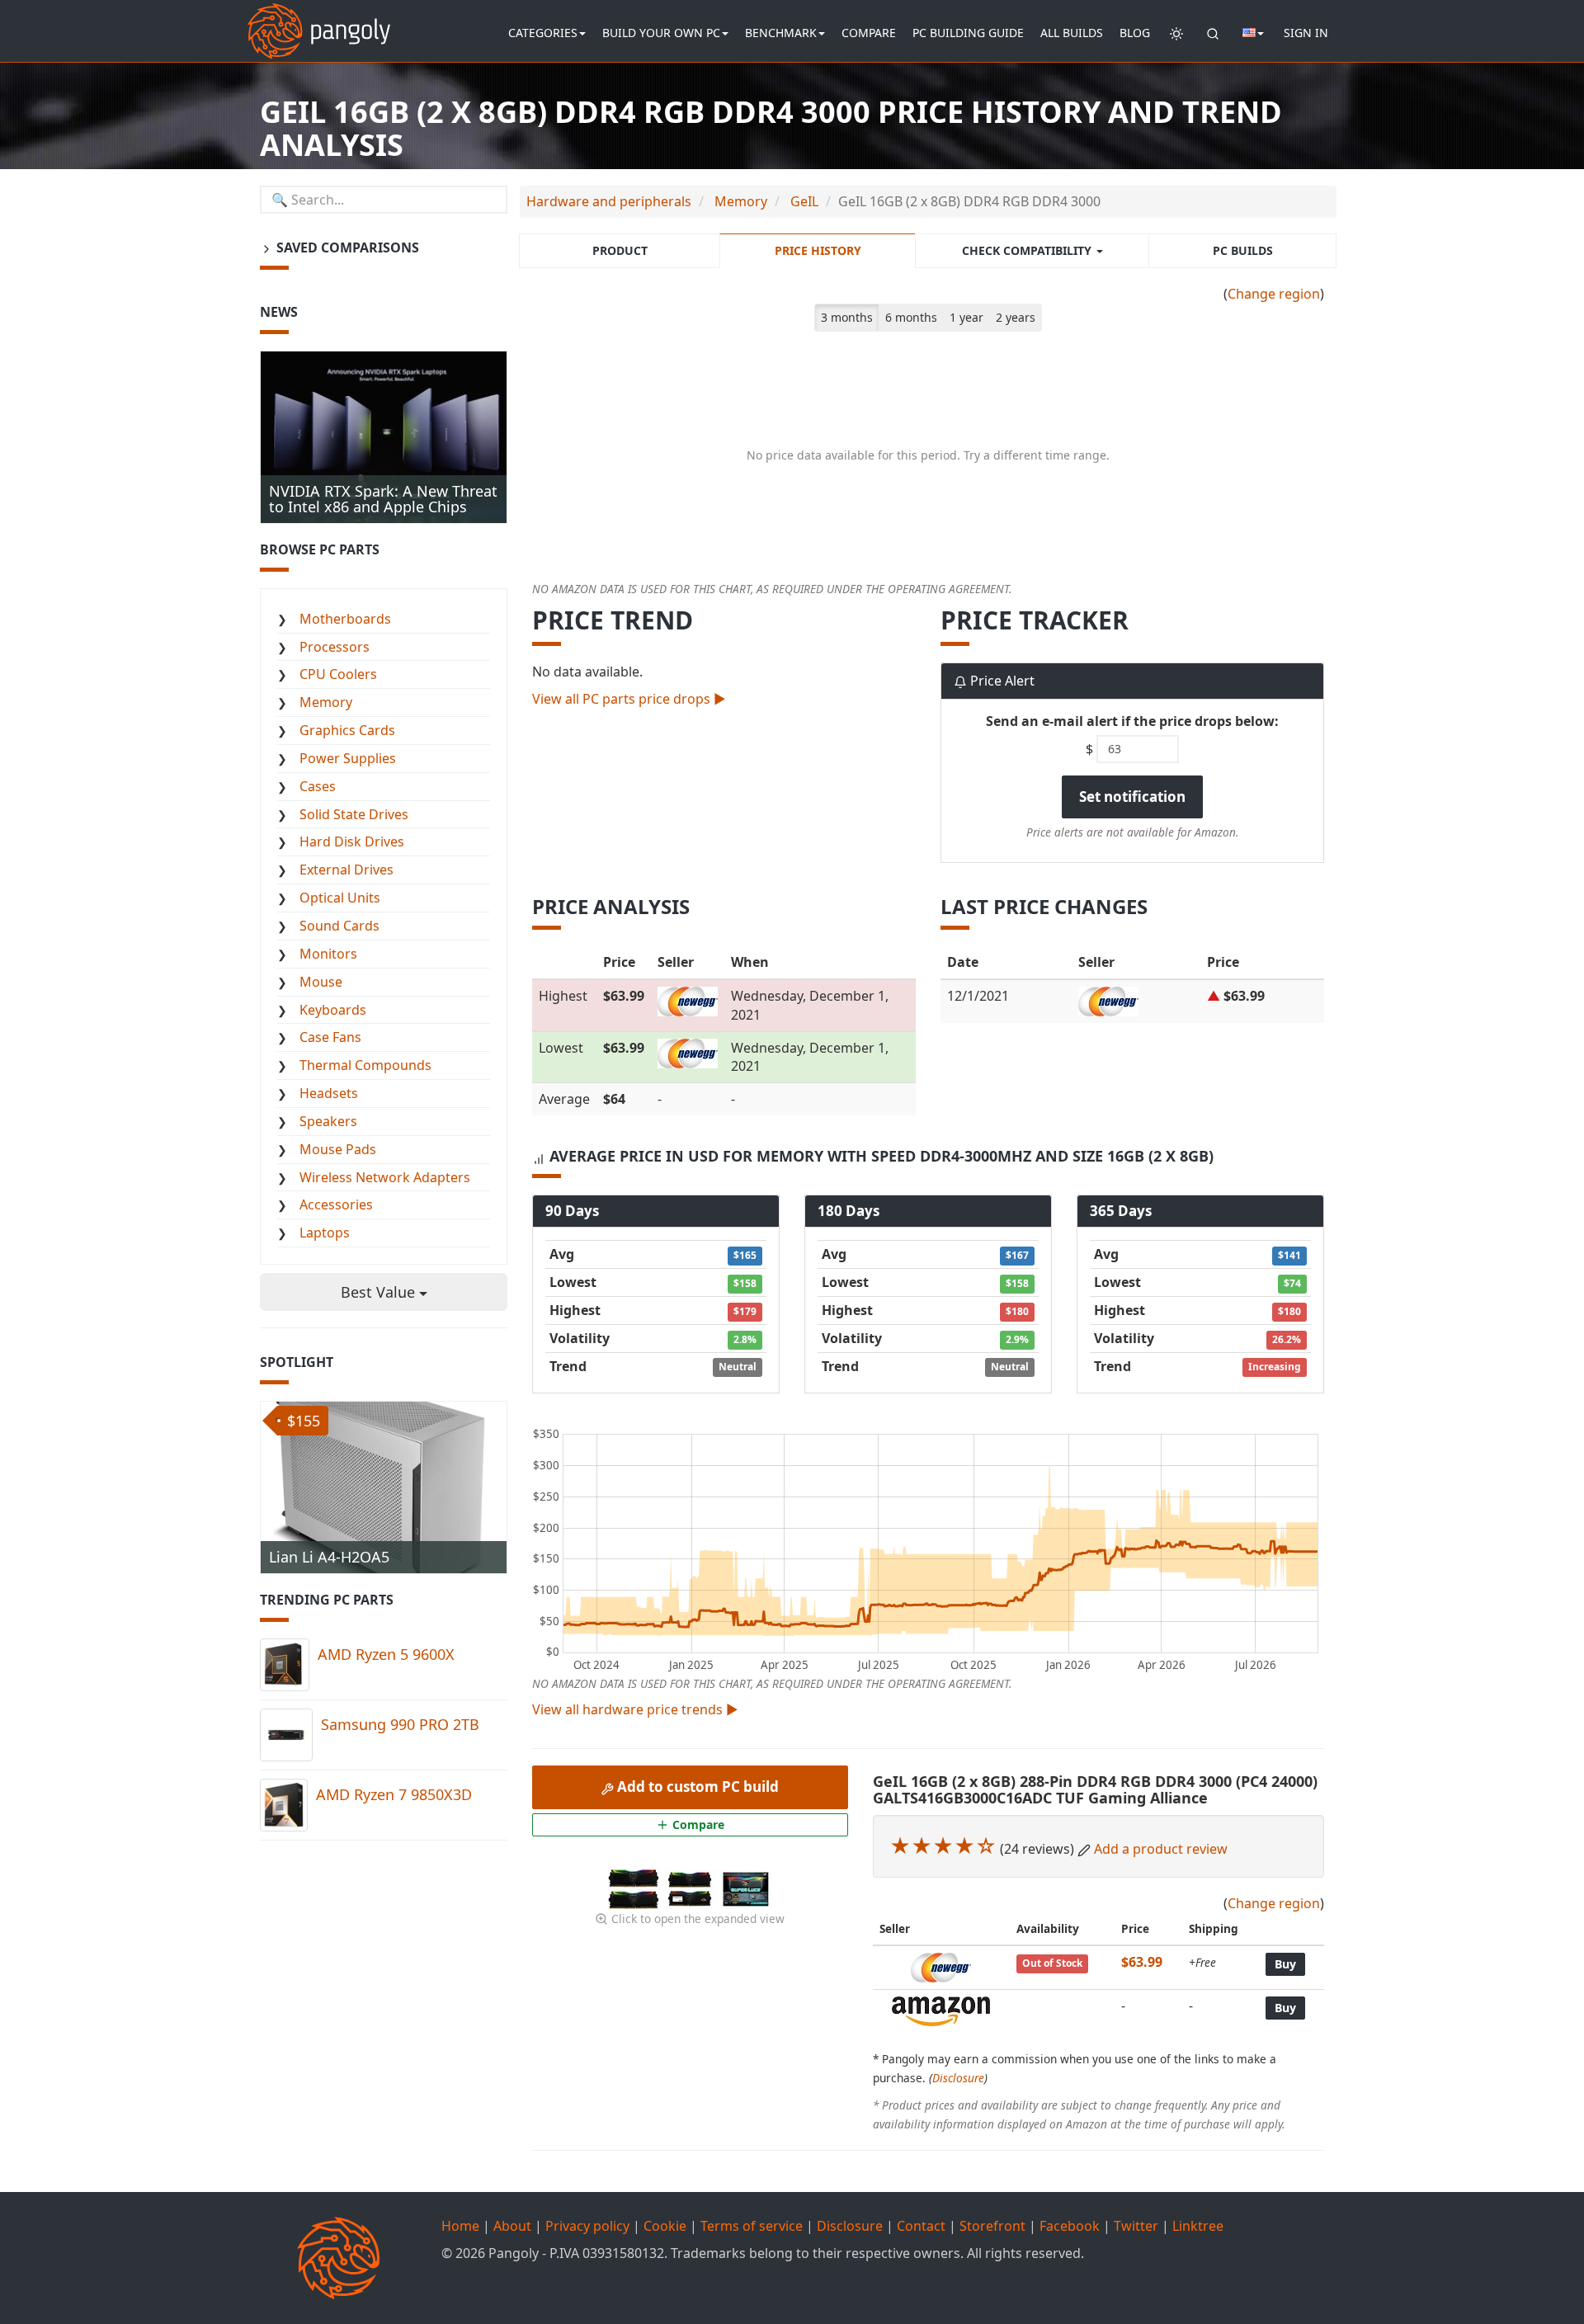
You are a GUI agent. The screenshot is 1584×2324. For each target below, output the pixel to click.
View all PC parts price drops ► (629, 699)
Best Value (380, 1292)
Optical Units (340, 898)
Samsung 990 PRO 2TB (400, 1724)
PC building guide (968, 33)
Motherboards (345, 619)
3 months (847, 317)
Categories (543, 33)
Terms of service (752, 2226)
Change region (1274, 294)
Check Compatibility (1028, 250)
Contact (921, 2226)
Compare (869, 33)
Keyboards (333, 1010)
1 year (966, 317)
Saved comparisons (346, 247)
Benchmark (781, 33)
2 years (1016, 317)
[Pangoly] (319, 21)
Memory (326, 702)
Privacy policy (587, 2226)
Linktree (1198, 2226)
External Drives (346, 870)
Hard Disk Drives (352, 841)
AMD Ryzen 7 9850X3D (394, 1794)
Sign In (1306, 33)
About (512, 2226)
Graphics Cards (347, 730)
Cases (318, 786)
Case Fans (330, 1037)
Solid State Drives (354, 814)
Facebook (1070, 2226)
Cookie (665, 2226)
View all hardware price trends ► (635, 1709)
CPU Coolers (338, 674)
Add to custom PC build (696, 1787)
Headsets (329, 1093)
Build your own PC (661, 33)
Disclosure (958, 2078)
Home (460, 2226)
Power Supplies (348, 758)
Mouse (321, 982)
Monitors (328, 954)
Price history (818, 250)
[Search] (1213, 33)
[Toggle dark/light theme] (1176, 33)
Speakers (328, 1121)
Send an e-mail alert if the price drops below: (1132, 721)
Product (620, 250)
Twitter (1136, 2226)
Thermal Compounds (365, 1065)
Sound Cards (339, 926)
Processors (335, 647)
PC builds (1243, 250)
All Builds (1072, 33)
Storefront (992, 2226)
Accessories (336, 1204)
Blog (1135, 33)
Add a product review (1161, 1849)
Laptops (325, 1233)
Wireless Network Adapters (385, 1177)
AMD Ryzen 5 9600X (386, 1654)
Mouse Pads (338, 1149)
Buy (1285, 1964)
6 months (911, 317)
